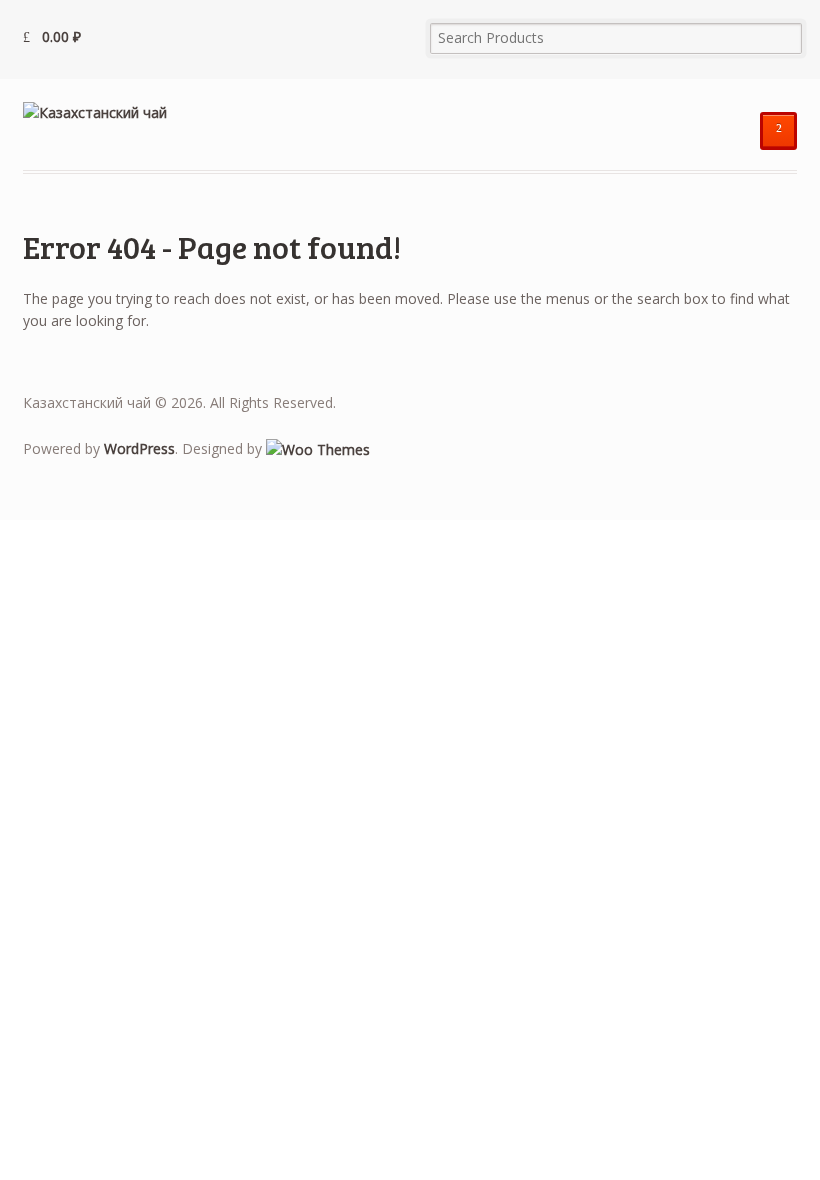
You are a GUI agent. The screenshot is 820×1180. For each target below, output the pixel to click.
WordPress (139, 448)
